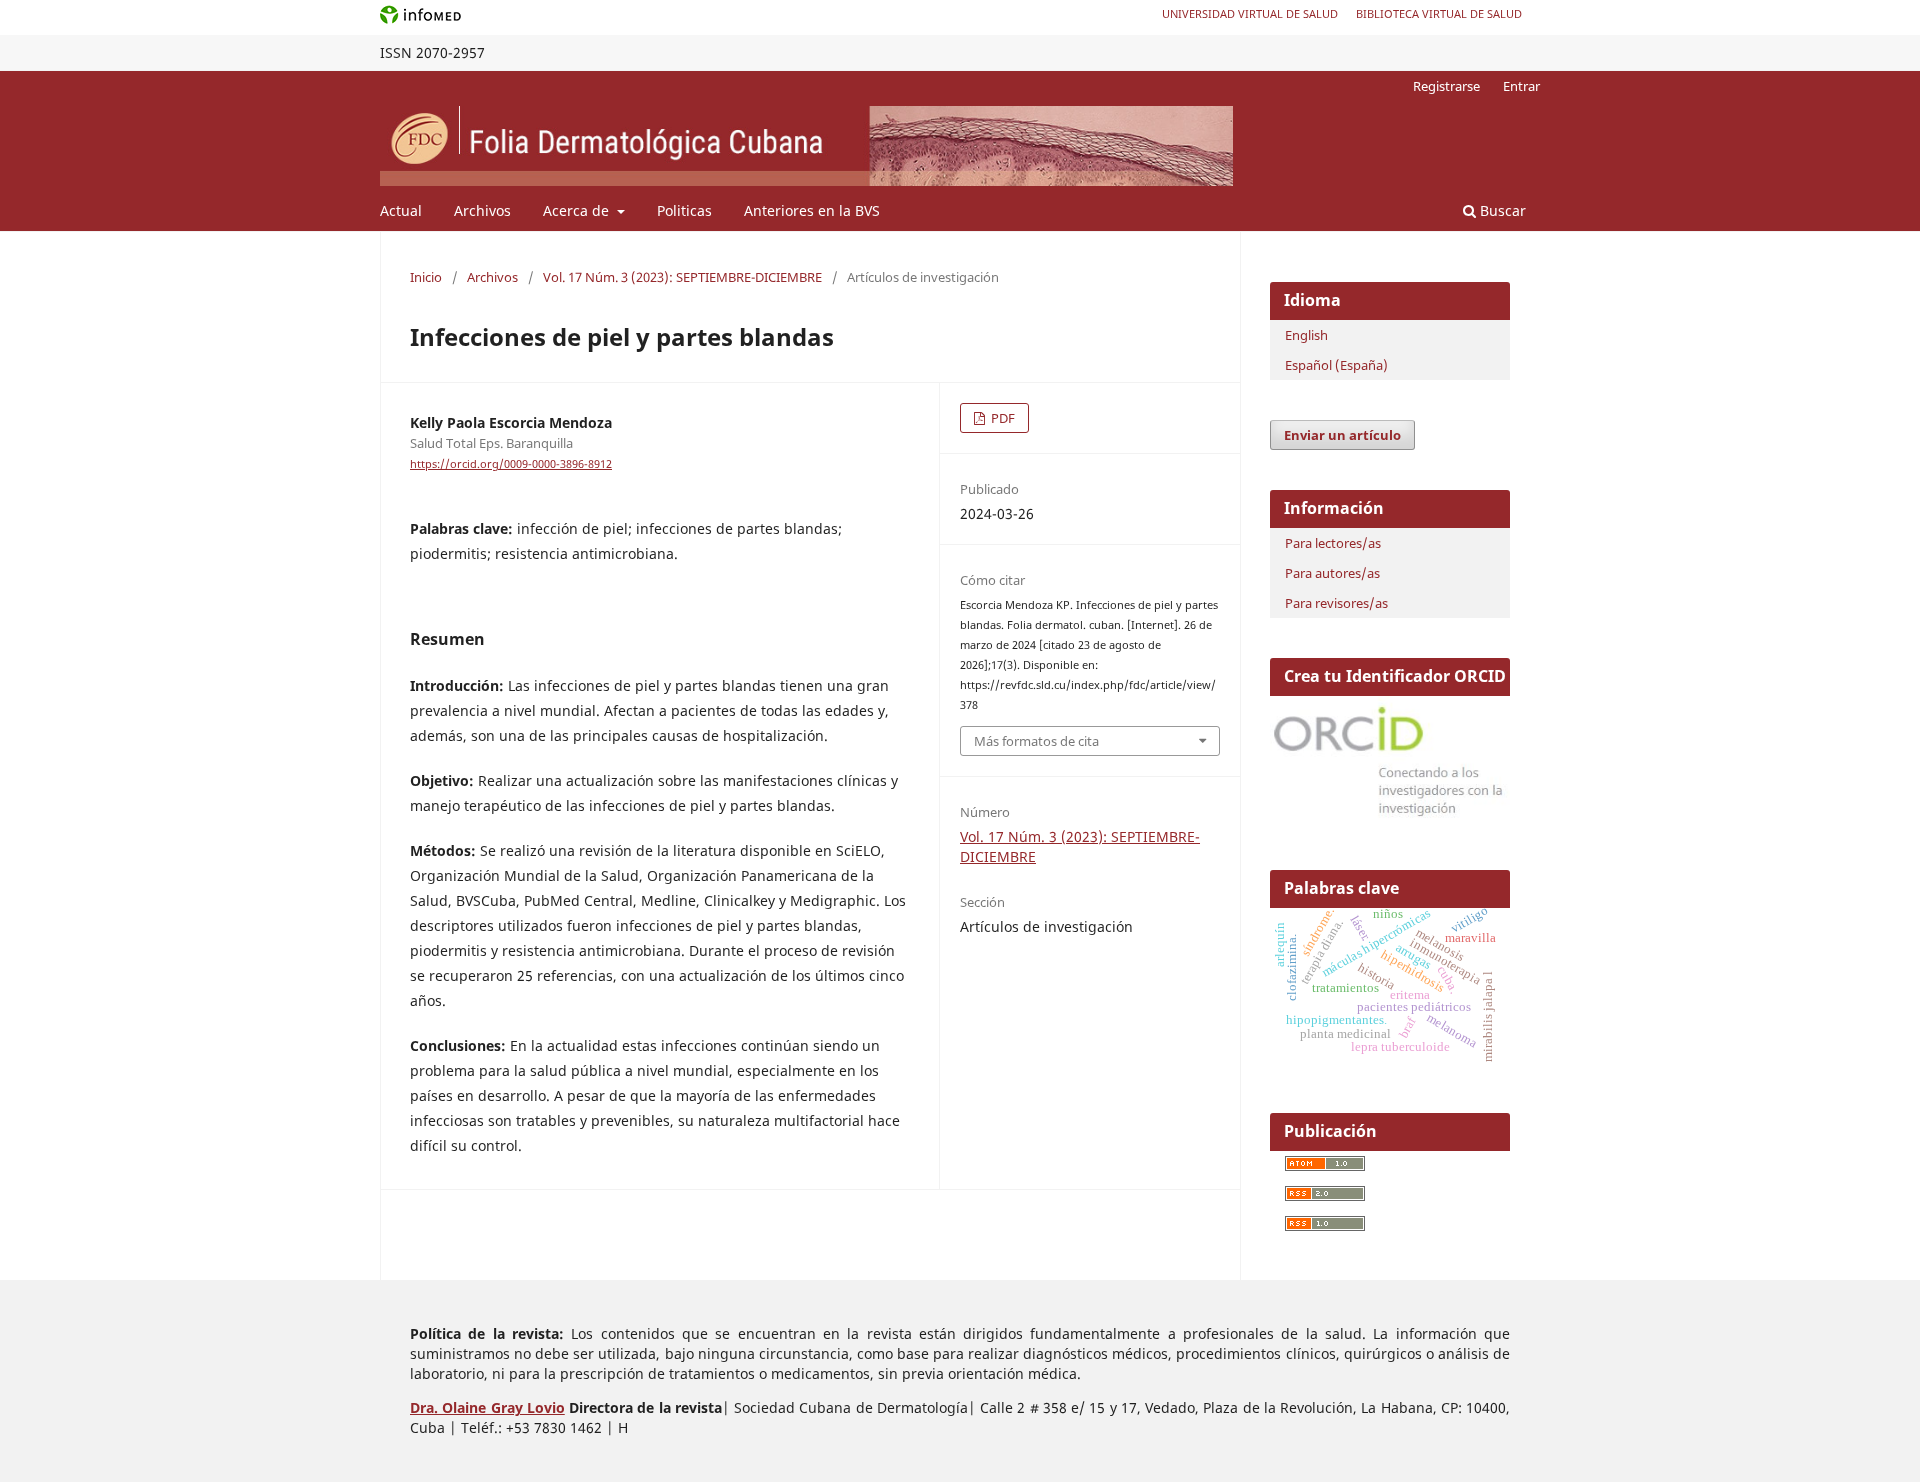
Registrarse (1446, 86)
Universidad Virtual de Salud (1250, 13)
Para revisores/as (1336, 603)
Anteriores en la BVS (812, 210)
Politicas (684, 210)
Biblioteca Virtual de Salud (1439, 13)
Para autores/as (1332, 573)
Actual (401, 210)
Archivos (482, 210)
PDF (1001, 418)
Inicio (426, 277)
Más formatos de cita (1036, 741)
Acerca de (578, 210)
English (1306, 335)
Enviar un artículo (1342, 435)
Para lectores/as (1333, 543)
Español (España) (1336, 365)
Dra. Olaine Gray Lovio (487, 1407)
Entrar (1521, 86)
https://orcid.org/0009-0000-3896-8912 (511, 464)
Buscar (1501, 210)
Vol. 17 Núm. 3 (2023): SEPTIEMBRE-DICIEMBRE (682, 277)
